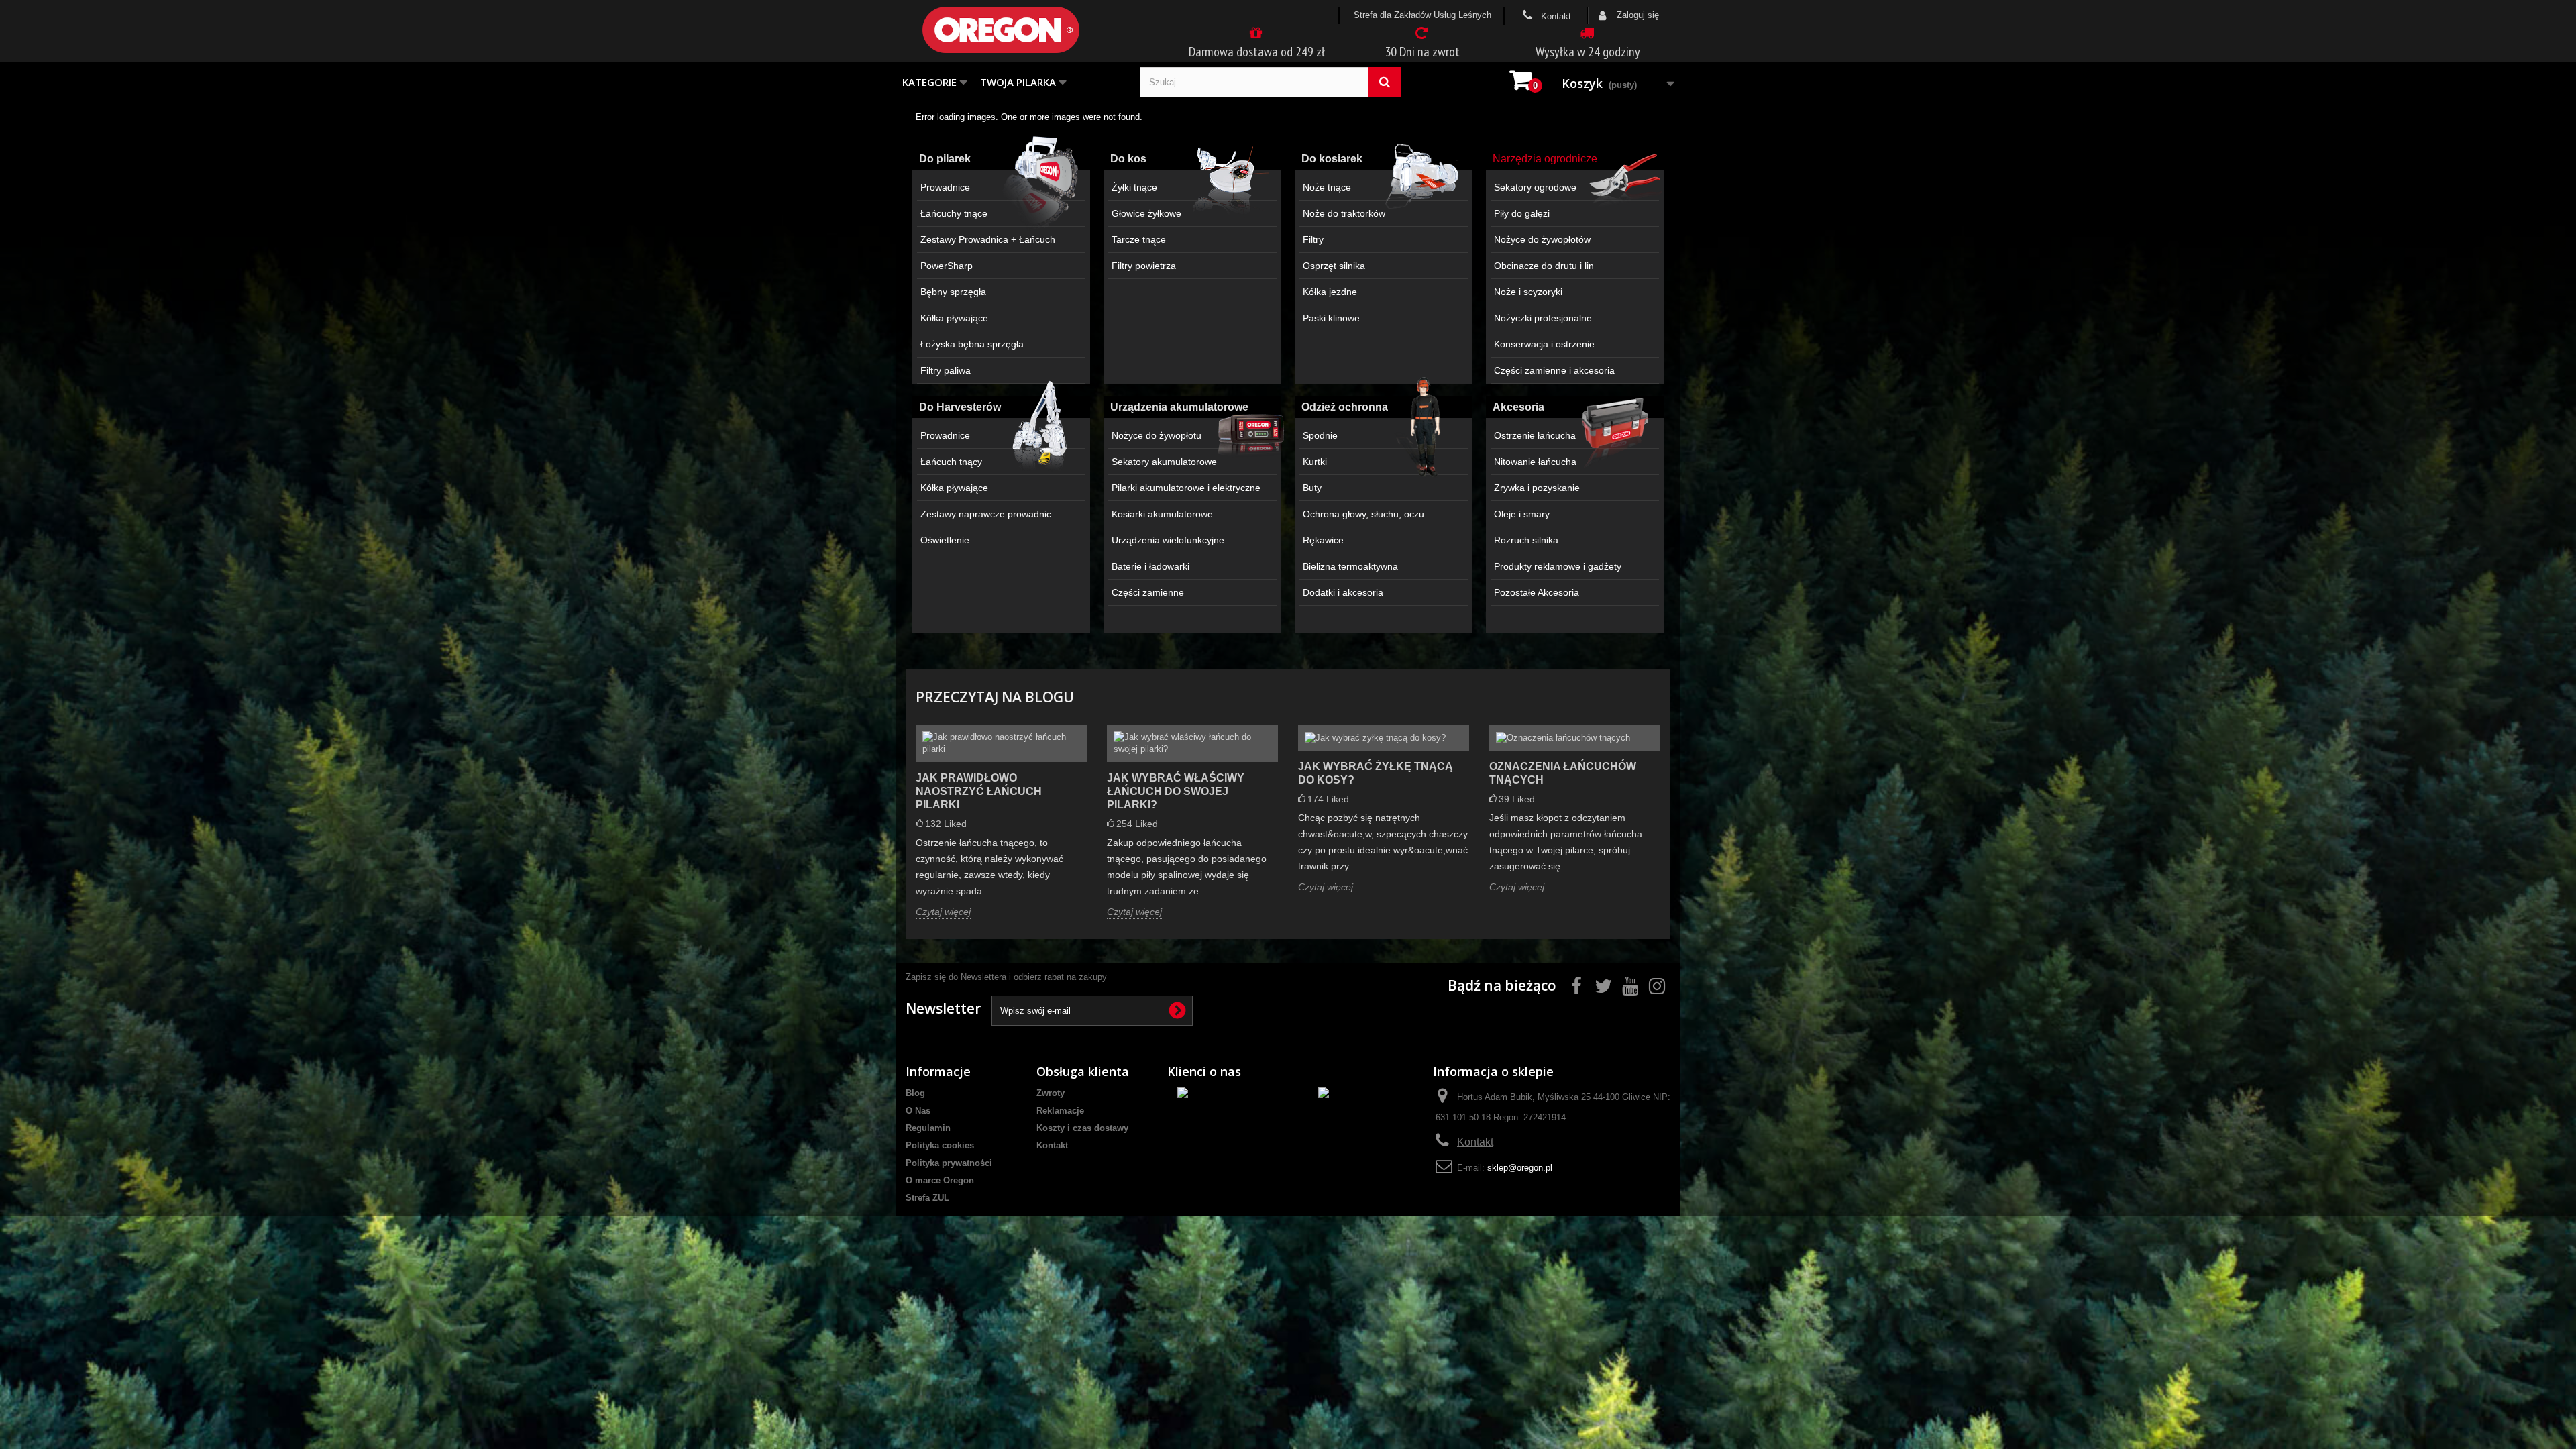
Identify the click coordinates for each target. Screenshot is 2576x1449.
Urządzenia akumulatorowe (1179, 407)
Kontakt (1555, 16)
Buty (1312, 488)
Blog (915, 1093)
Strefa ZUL (927, 1198)
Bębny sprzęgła (953, 292)
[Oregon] (1023, 30)
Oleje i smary (1522, 514)
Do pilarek (945, 159)
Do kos (1128, 159)
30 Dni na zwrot (1422, 52)
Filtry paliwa (946, 370)
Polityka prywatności (949, 1163)
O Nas (918, 1111)
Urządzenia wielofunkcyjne (1168, 540)
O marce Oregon (940, 1180)
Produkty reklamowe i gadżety (1558, 566)
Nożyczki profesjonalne (1543, 318)
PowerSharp (947, 266)
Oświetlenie (945, 540)
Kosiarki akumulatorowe (1162, 514)
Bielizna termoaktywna (1350, 566)
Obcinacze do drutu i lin (1544, 266)
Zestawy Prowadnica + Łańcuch (988, 239)
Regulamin (928, 1128)
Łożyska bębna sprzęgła (972, 344)
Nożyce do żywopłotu (1157, 435)
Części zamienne (1148, 592)
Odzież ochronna (1345, 407)
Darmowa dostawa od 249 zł (1257, 52)
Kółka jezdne (1330, 292)
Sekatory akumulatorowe (1164, 462)
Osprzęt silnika (1334, 266)
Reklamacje (1060, 1111)
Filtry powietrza (1144, 266)
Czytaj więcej (943, 912)
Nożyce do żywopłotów (1542, 239)
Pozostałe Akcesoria (1537, 592)
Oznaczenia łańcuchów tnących (1563, 773)
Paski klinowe (1331, 318)
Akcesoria (1518, 407)
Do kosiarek (1332, 159)
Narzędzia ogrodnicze (1545, 159)
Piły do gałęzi (1522, 213)
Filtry (1313, 239)
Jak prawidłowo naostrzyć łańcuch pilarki (979, 791)
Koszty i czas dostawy (1082, 1128)
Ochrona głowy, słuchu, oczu (1363, 514)
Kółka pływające (954, 318)
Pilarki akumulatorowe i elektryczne (1186, 488)
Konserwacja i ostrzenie (1544, 344)
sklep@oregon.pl (1520, 1168)
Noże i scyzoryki (1528, 292)
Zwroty (1051, 1093)
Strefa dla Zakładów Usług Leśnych (1423, 15)
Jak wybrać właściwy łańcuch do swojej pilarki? (1176, 791)
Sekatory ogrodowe (1535, 187)
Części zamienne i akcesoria (1554, 370)
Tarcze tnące (1139, 239)
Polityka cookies (940, 1145)
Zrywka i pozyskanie (1537, 488)
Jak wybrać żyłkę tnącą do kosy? (1376, 773)
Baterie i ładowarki (1150, 566)
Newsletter (943, 1008)
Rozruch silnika (1526, 540)
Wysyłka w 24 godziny (1588, 52)
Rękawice (1323, 540)
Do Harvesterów (960, 407)
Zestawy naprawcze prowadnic (986, 514)
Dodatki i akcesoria (1343, 592)
